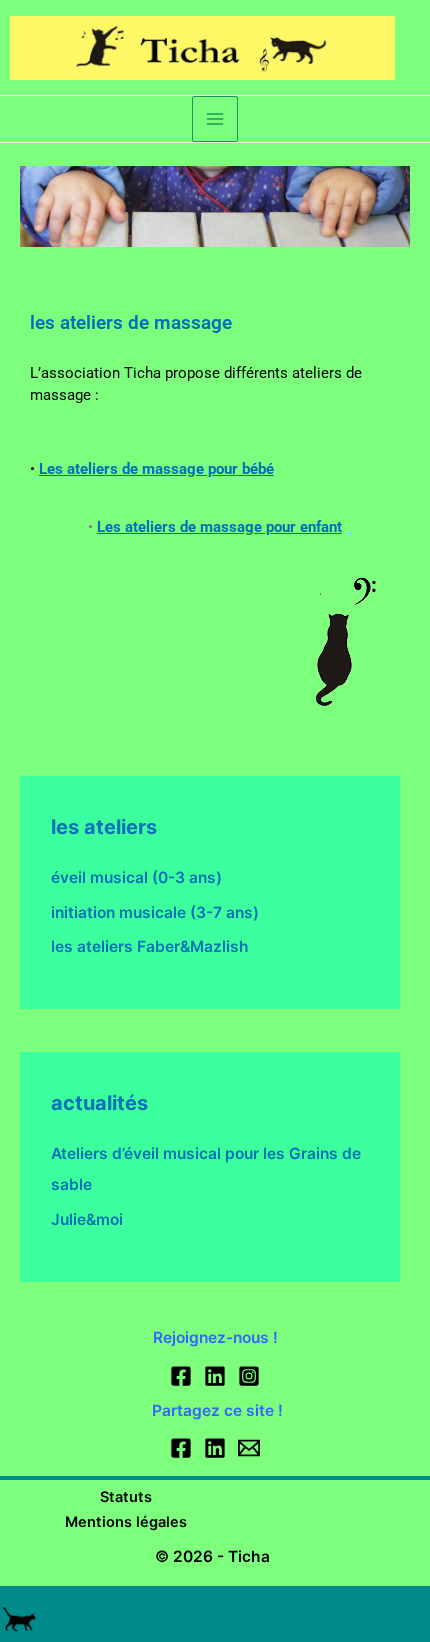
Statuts (126, 1497)
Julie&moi (87, 1219)
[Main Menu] (214, 118)
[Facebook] (181, 1376)
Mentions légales (126, 1522)
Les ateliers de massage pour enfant (219, 527)
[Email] (249, 1448)
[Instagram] (249, 1376)
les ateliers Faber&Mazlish (150, 946)
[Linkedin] (215, 1376)
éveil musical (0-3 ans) (136, 877)
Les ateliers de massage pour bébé (156, 469)
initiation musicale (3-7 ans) (155, 912)
